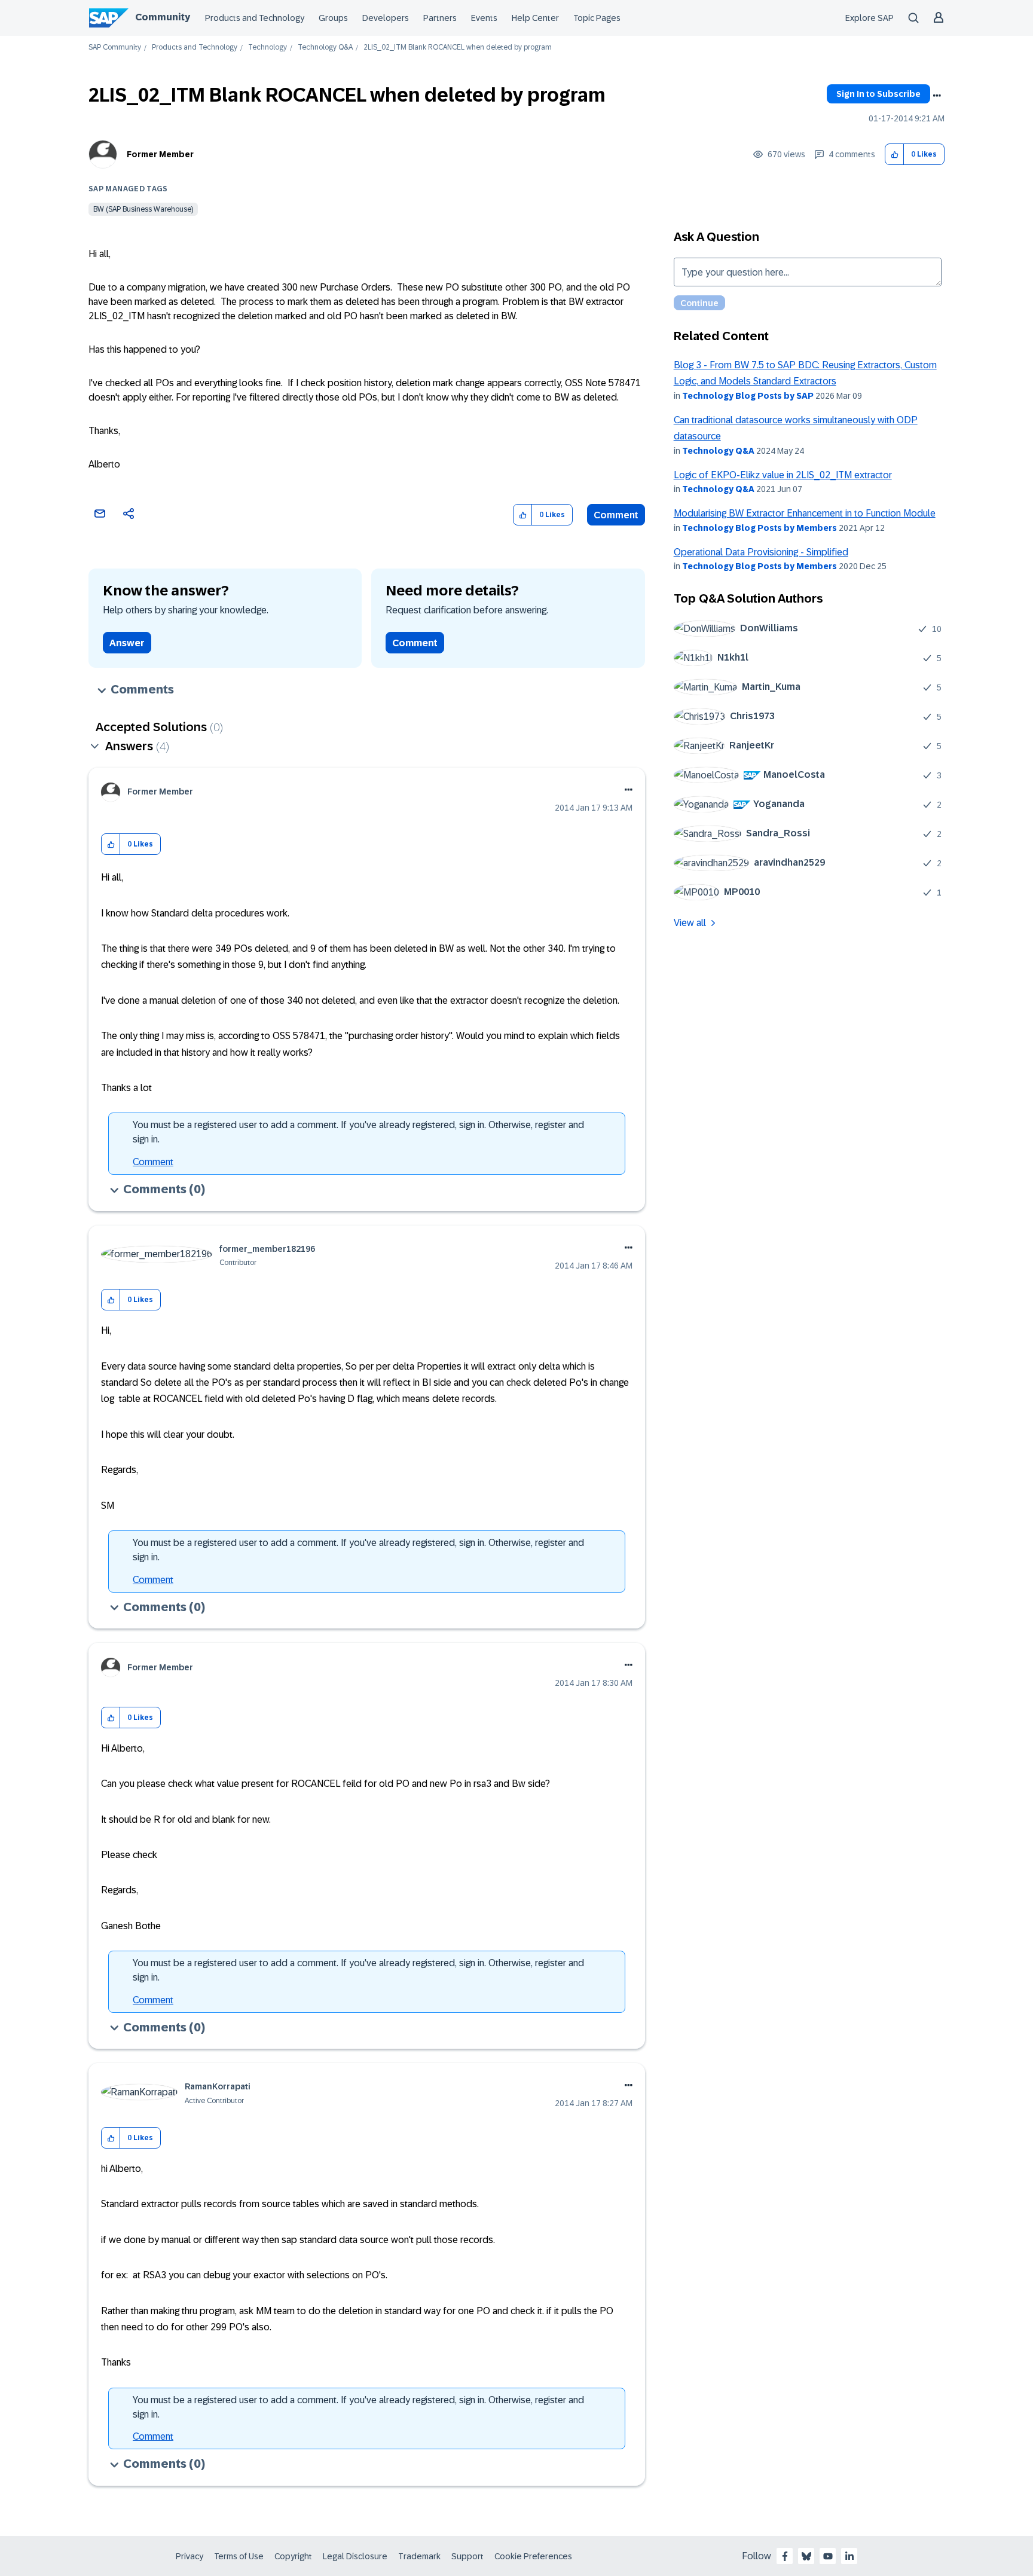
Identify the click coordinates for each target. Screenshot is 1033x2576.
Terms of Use (239, 2556)
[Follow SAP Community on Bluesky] (806, 2556)
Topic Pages (597, 18)
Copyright (293, 2556)
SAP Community (115, 48)
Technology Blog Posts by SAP (748, 396)
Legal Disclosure (355, 2556)
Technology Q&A (325, 48)
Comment (616, 515)
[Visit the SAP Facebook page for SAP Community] (785, 2556)
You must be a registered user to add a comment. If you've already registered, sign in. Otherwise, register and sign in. (358, 1132)
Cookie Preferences (533, 2556)
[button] (895, 155)
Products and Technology (255, 18)
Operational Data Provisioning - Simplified (761, 552)
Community (163, 17)
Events (484, 18)
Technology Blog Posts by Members (760, 528)
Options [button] (937, 96)
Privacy (190, 2556)
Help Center (535, 18)
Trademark (419, 2556)
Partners (440, 18)
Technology (268, 48)
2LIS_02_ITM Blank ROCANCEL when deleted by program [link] (458, 48)
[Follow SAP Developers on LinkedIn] (849, 2556)
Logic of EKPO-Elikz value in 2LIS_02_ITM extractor (783, 475)
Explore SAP (870, 18)
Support (467, 2556)
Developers (386, 18)
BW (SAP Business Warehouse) (143, 209)
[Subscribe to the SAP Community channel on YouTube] (828, 2556)
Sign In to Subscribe (878, 94)
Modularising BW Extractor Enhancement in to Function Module (805, 513)
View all (690, 923)
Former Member (160, 154)
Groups (333, 18)
